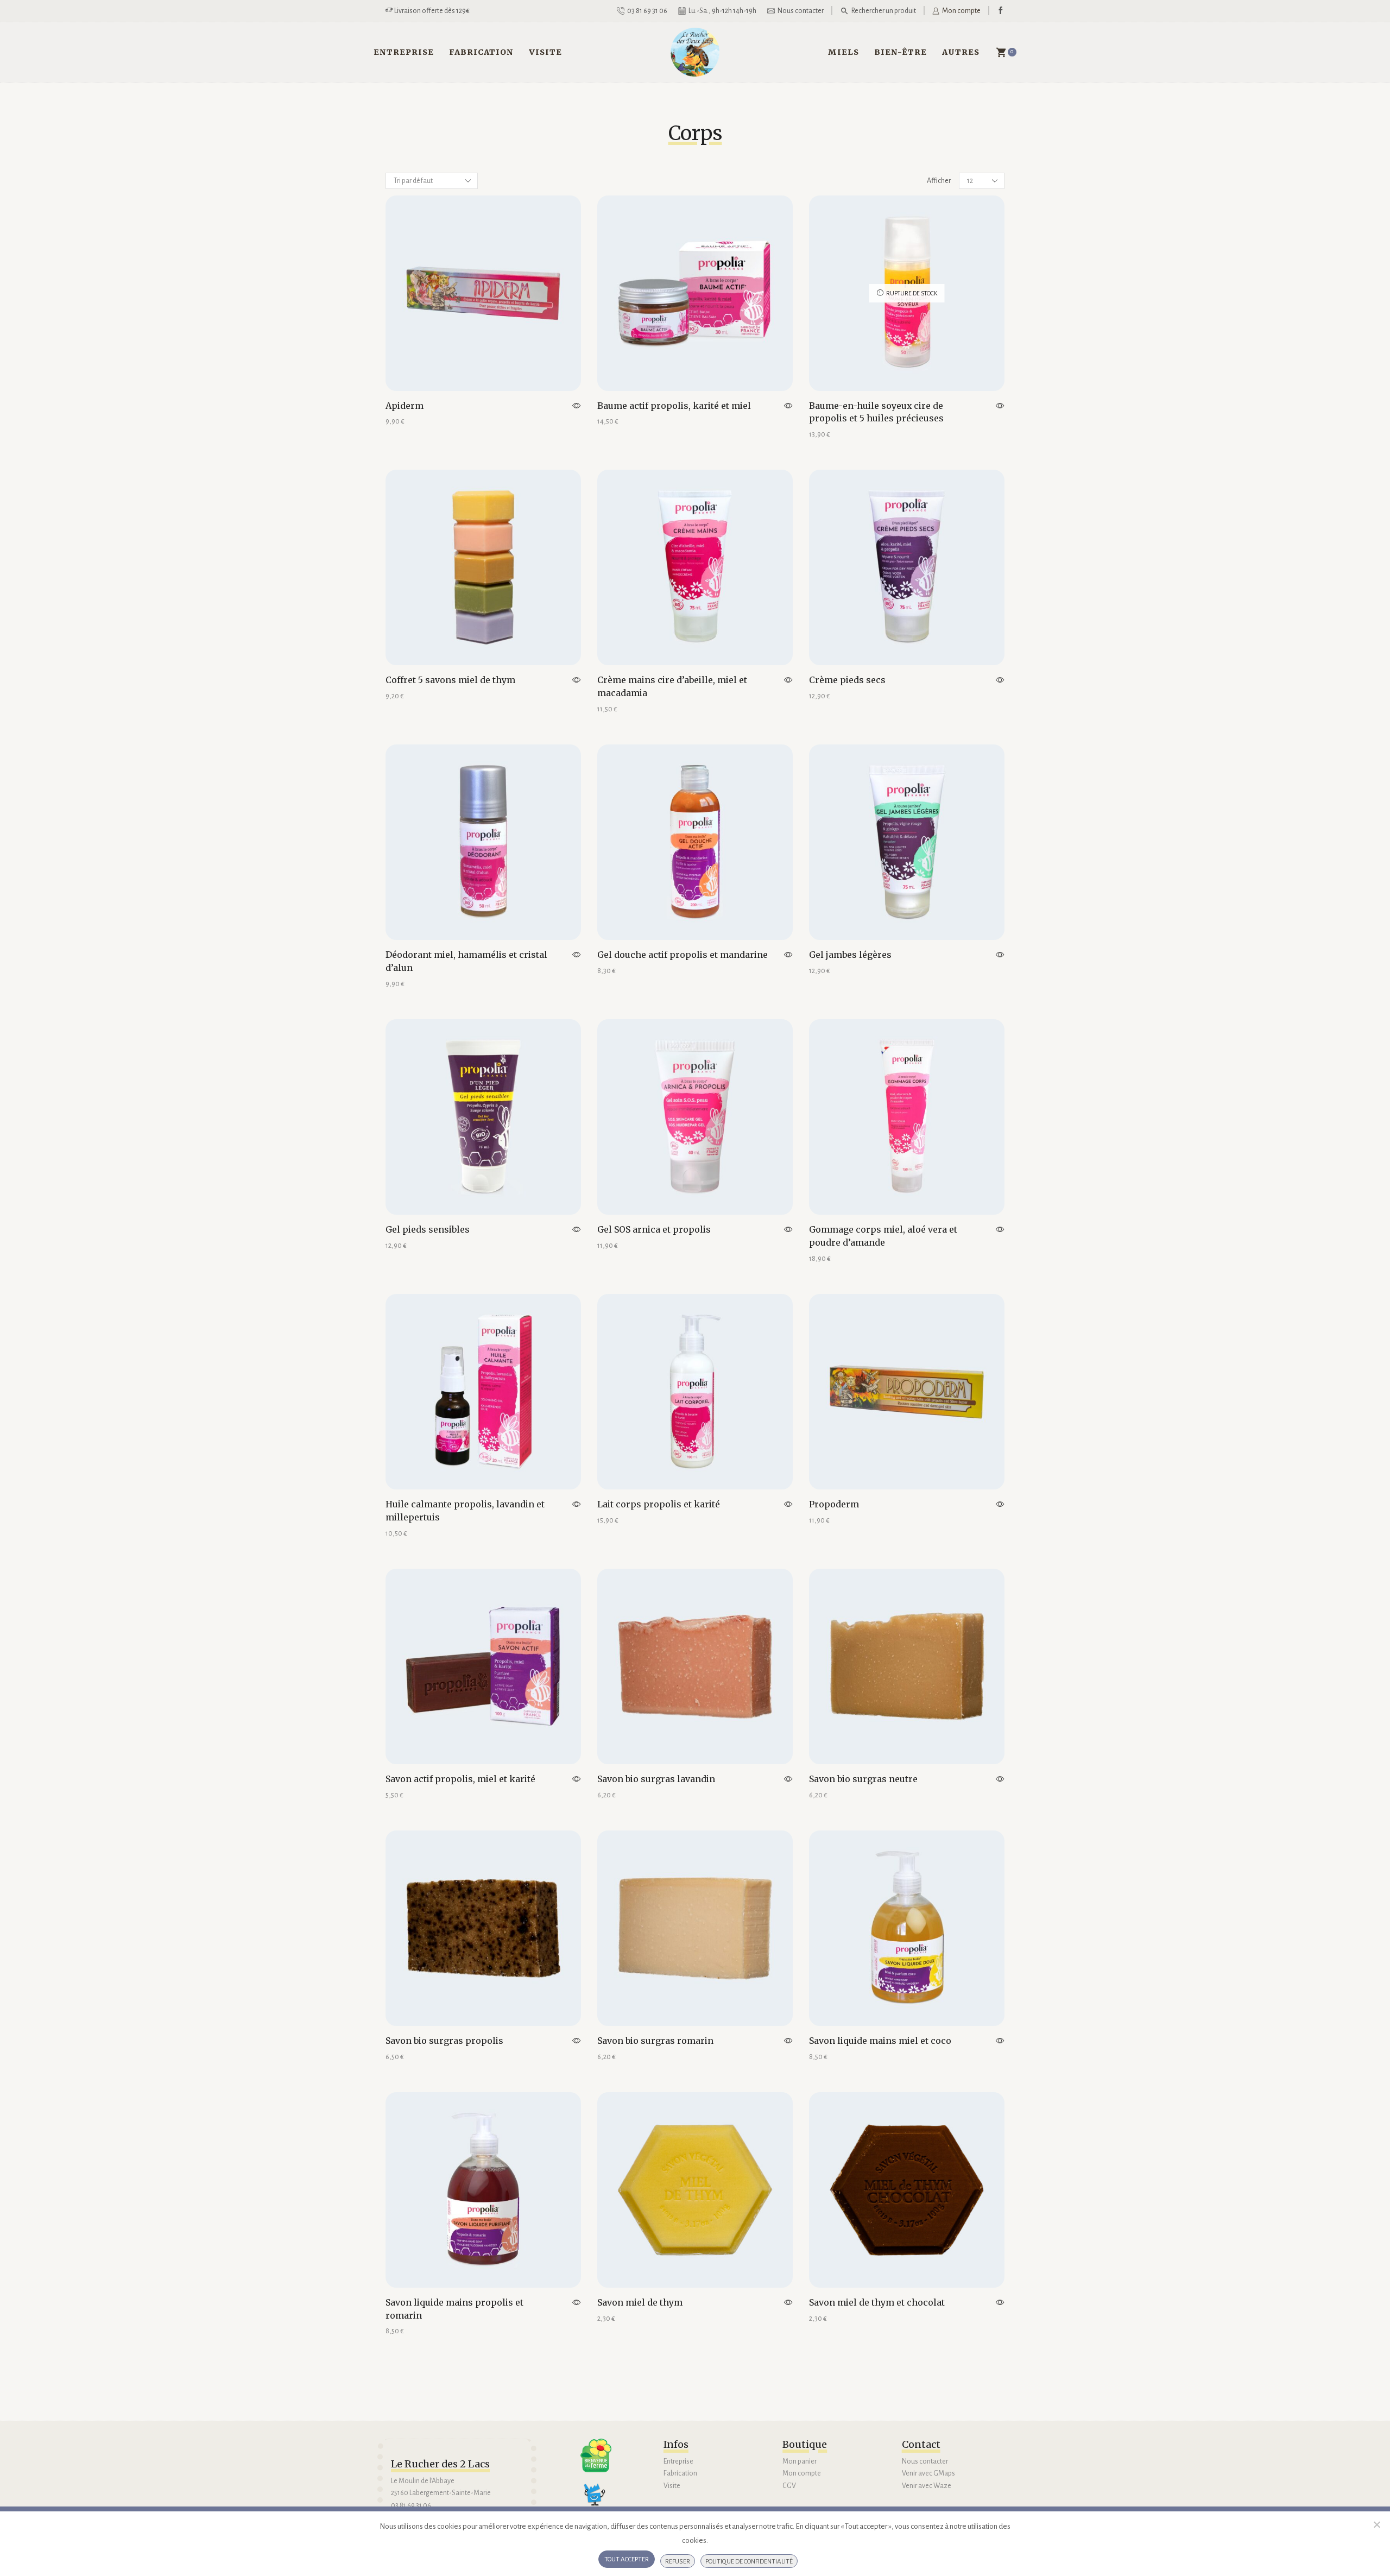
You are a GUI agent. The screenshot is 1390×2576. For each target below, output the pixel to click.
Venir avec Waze (927, 2486)
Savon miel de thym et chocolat (877, 2302)
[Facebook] (1001, 11)
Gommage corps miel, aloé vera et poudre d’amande (883, 1236)
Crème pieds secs (847, 680)
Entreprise (404, 52)
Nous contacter (925, 2461)
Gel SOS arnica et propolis (654, 1229)
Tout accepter (627, 2559)
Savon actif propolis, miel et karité (460, 1779)
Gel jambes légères (850, 955)
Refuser (678, 2562)
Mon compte (802, 2473)
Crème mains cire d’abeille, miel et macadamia (672, 686)
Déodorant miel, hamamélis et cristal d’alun (466, 961)
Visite (545, 52)
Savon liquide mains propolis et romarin (454, 2309)
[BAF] (596, 2456)
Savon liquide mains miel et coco (880, 2041)
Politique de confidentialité (749, 2562)
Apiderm (405, 406)
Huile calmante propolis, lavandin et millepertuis (465, 1511)
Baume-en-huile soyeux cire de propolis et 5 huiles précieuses (876, 412)
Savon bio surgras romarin (655, 2041)
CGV (789, 2486)
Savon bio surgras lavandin (656, 1779)
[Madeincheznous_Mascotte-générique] (599, 2499)
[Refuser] (1376, 2524)
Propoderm (834, 1504)
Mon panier (800, 2461)
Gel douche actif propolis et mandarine (683, 955)
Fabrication (481, 52)
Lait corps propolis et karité (659, 1504)
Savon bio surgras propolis (444, 2041)
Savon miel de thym (640, 2302)
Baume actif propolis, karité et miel (674, 406)
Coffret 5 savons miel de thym (450, 680)
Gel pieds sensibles (428, 1229)
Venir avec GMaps (928, 2473)
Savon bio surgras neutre (863, 1779)
